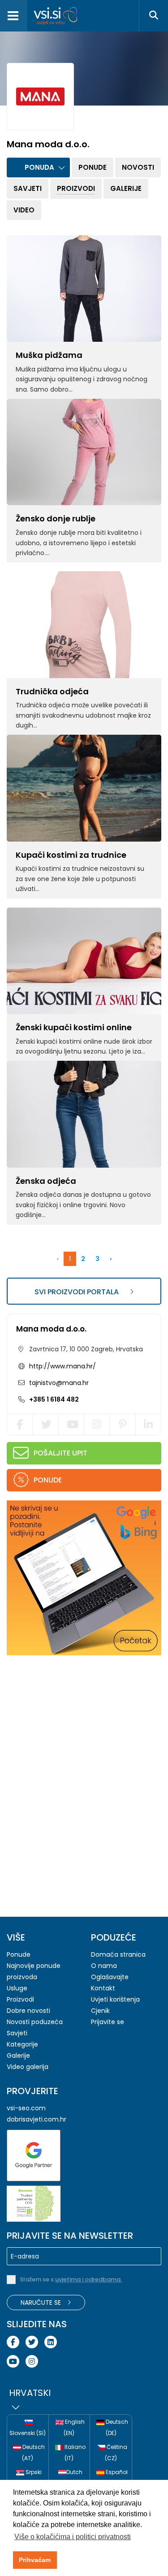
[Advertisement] (74, 1720)
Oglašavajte (110, 1977)
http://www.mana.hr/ (62, 1366)
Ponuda (39, 167)
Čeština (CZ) (116, 2452)
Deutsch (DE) (116, 2427)
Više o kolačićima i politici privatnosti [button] (73, 2537)
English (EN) (74, 2427)
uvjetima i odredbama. (88, 2279)
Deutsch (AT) (33, 2452)
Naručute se (42, 2303)
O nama (104, 1966)
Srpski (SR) (32, 2478)
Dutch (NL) (73, 2478)
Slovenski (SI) (28, 2433)
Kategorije (22, 2044)
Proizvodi (76, 188)
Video (24, 210)
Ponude (93, 167)
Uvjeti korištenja (115, 1999)
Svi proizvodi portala (78, 1292)
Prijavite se (108, 2022)
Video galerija (28, 2067)
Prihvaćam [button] (35, 2560)
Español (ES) (116, 2478)
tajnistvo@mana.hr (58, 1383)
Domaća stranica (118, 1954)
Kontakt (103, 1988)
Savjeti (28, 188)
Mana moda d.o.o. (51, 1329)
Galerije (126, 188)
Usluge (17, 1988)
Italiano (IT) (74, 2452)
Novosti (138, 167)
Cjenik (100, 2011)
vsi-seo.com (26, 2108)
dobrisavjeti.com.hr (37, 2119)
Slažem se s (71, 2279)
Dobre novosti (28, 2011)
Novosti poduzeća (35, 2022)
